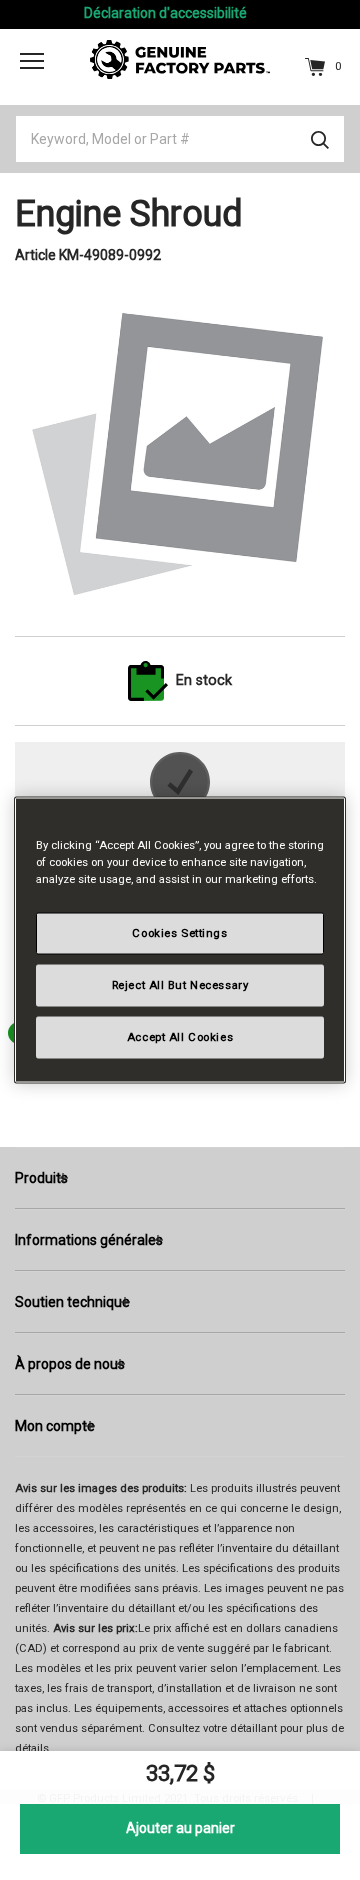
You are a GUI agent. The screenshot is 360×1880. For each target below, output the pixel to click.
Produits (41, 1178)
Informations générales (89, 1240)
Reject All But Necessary (180, 985)
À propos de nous (70, 1364)
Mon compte (55, 1426)
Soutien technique (72, 1302)
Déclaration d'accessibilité (165, 13)
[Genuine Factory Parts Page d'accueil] (180, 58)
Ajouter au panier (180, 1828)
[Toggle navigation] (32, 61)
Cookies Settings (179, 933)
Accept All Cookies (180, 1037)
